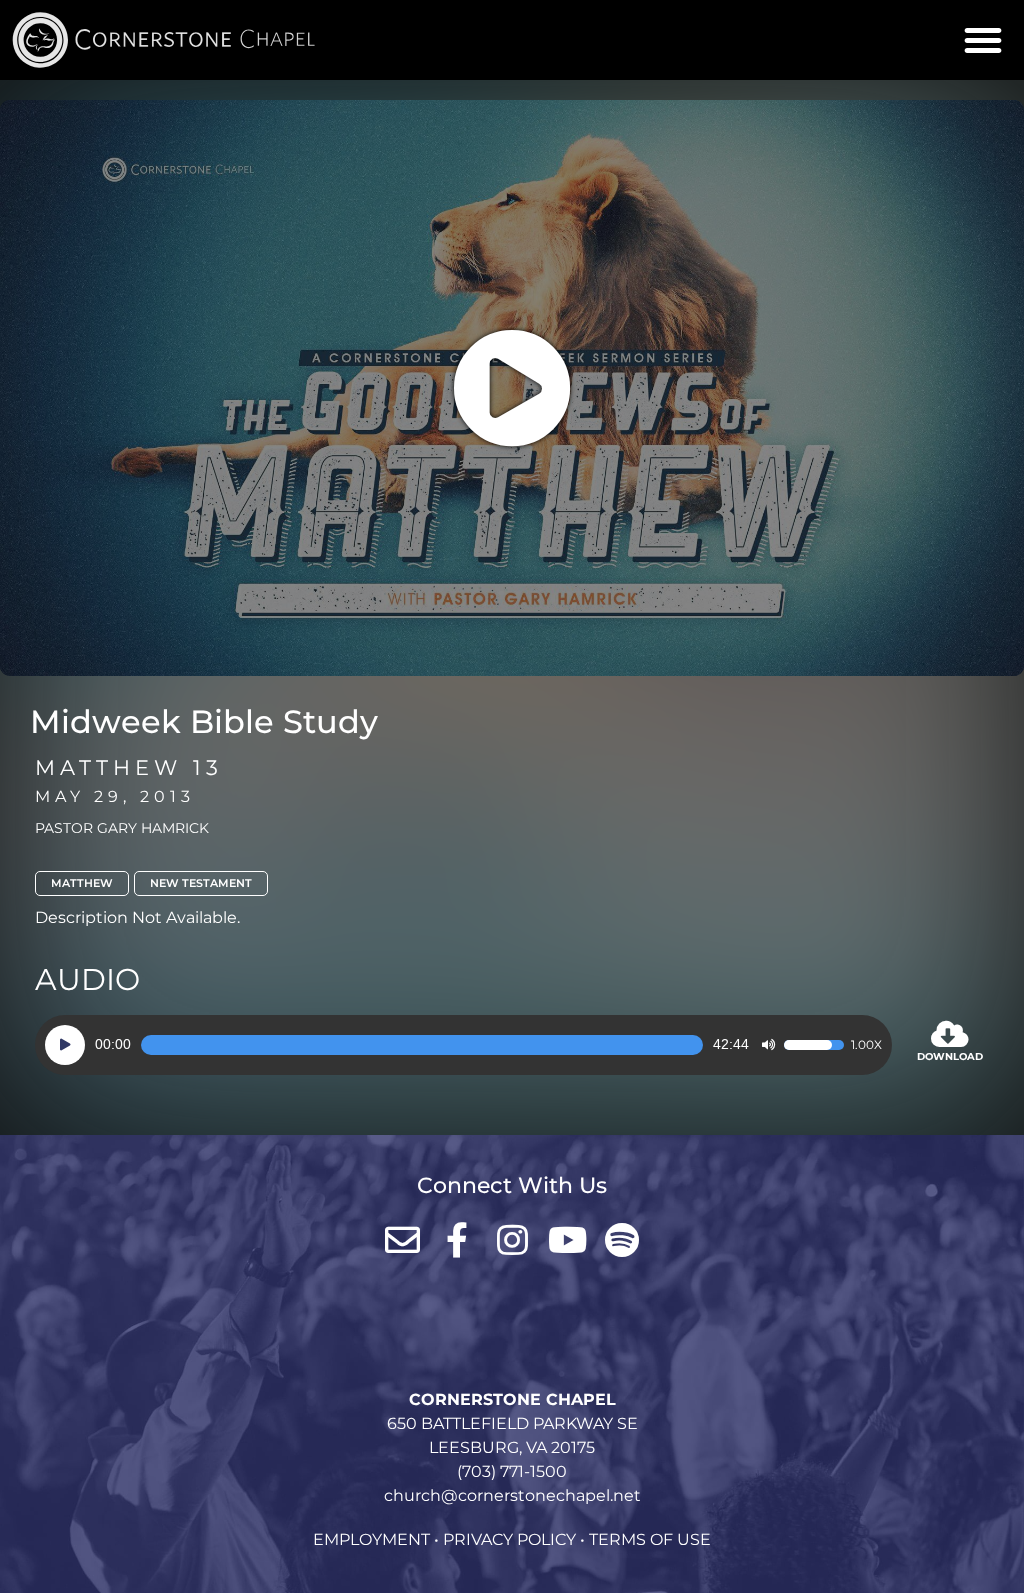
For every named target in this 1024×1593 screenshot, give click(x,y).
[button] (983, 40)
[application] (463, 1045)
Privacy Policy (509, 1539)
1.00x (866, 1045)
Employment (371, 1539)
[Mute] (768, 1045)
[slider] (422, 1045)
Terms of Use (650, 1539)
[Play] (65, 1045)
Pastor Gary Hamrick (122, 828)
